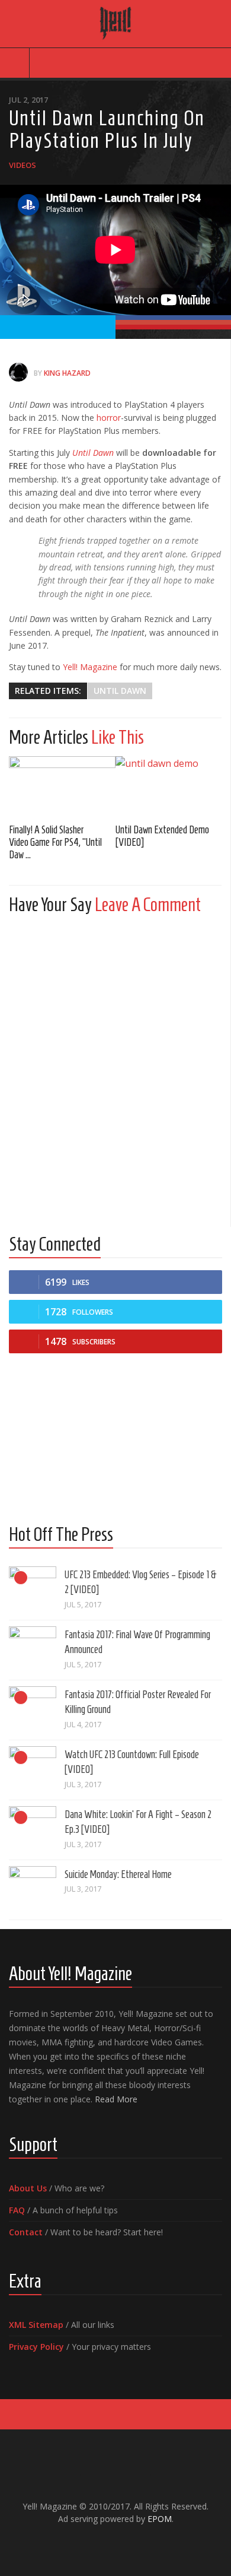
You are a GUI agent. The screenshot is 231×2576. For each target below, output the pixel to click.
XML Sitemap (36, 2325)
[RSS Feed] (144, 2544)
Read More (116, 2099)
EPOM (160, 2519)
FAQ (17, 2210)
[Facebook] (87, 2544)
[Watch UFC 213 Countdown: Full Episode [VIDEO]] (33, 1770)
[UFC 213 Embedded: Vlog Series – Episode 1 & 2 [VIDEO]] (33, 1590)
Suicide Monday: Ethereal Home (118, 1874)
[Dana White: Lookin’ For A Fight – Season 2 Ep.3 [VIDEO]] (33, 1830)
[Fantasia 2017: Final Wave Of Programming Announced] (33, 1650)
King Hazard (67, 373)
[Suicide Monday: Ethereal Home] (33, 1890)
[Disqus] (115, 1072)
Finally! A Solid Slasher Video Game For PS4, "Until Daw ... (55, 842)
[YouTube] (106, 2544)
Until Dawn (93, 453)
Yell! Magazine (90, 667)
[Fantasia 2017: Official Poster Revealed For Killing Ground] (33, 1710)
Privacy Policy (36, 2347)
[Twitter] (125, 2544)
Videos (23, 165)
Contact (26, 2232)
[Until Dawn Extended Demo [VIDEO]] (169, 786)
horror (109, 418)
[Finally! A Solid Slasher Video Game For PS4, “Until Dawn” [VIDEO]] (62, 786)
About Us (28, 2188)
